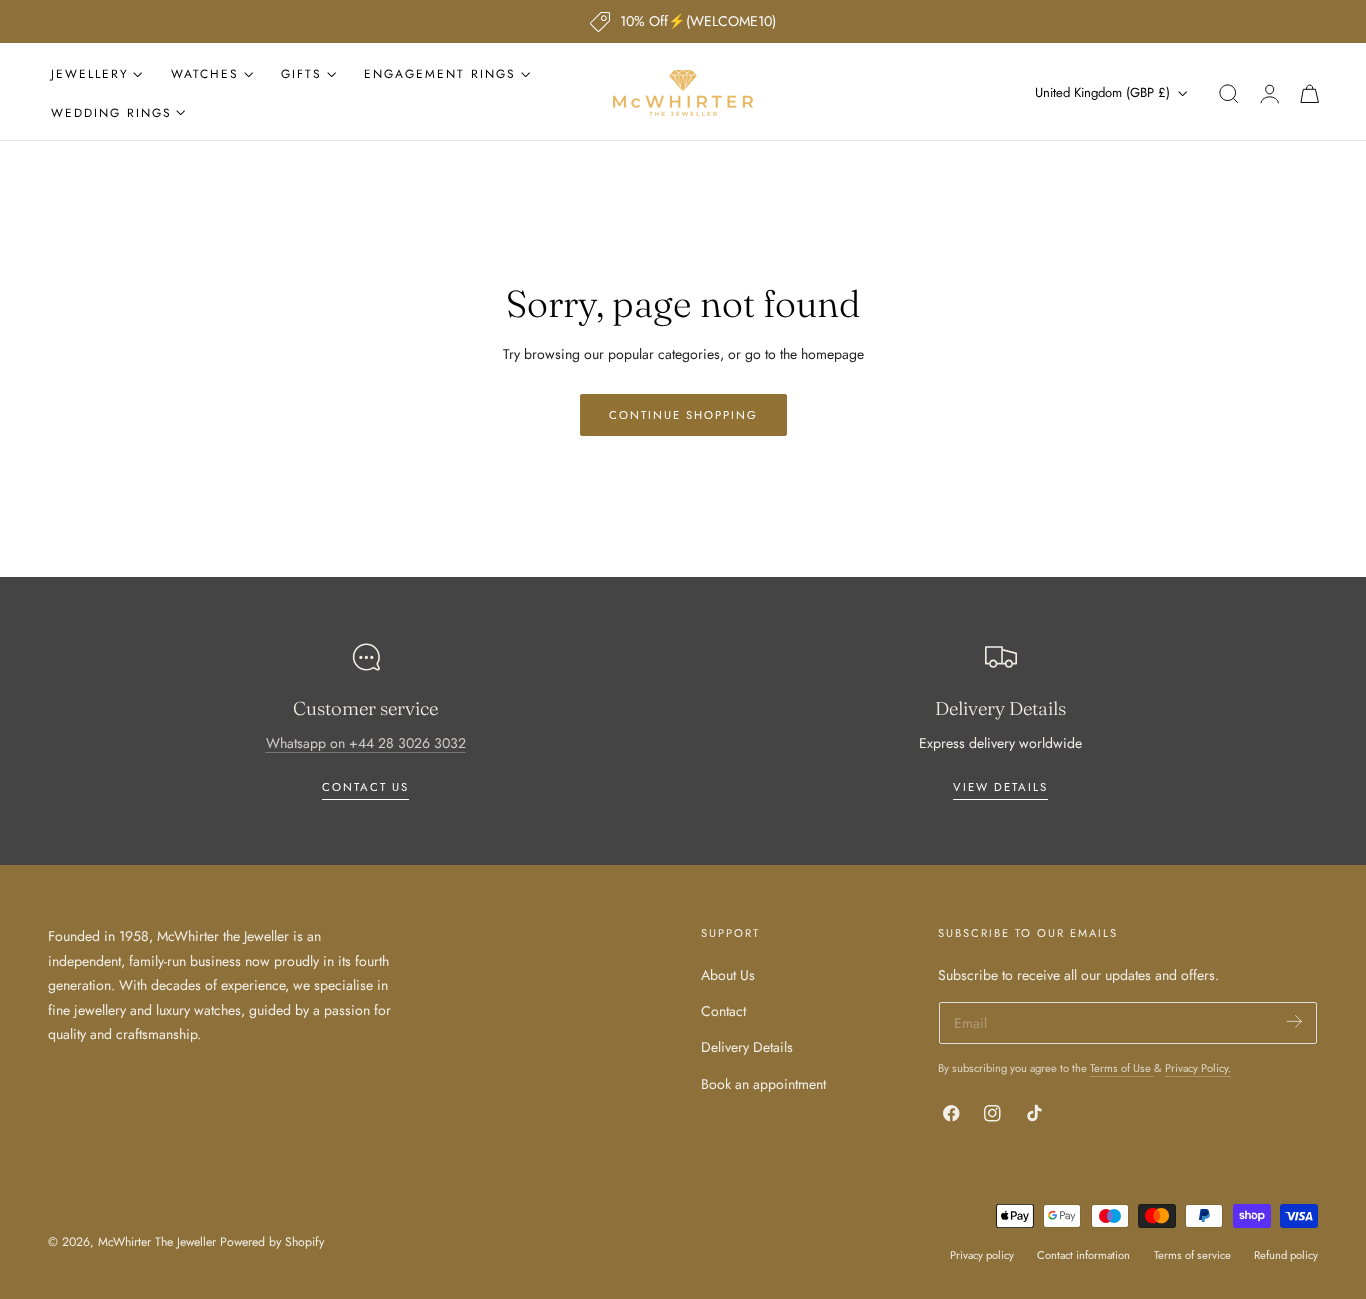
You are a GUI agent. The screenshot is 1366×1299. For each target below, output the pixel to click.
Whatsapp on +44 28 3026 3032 (366, 743)
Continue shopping (683, 415)
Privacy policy (982, 1255)
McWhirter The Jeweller (157, 1242)
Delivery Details (747, 1047)
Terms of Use (1122, 1068)
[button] (1229, 94)
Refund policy (1286, 1255)
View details (1000, 787)
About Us (728, 975)
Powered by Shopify (272, 1242)
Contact (723, 1011)
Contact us (365, 787)
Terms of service (1192, 1255)
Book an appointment (763, 1083)
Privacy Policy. (1198, 1068)
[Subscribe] (1294, 1021)
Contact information (1083, 1255)
